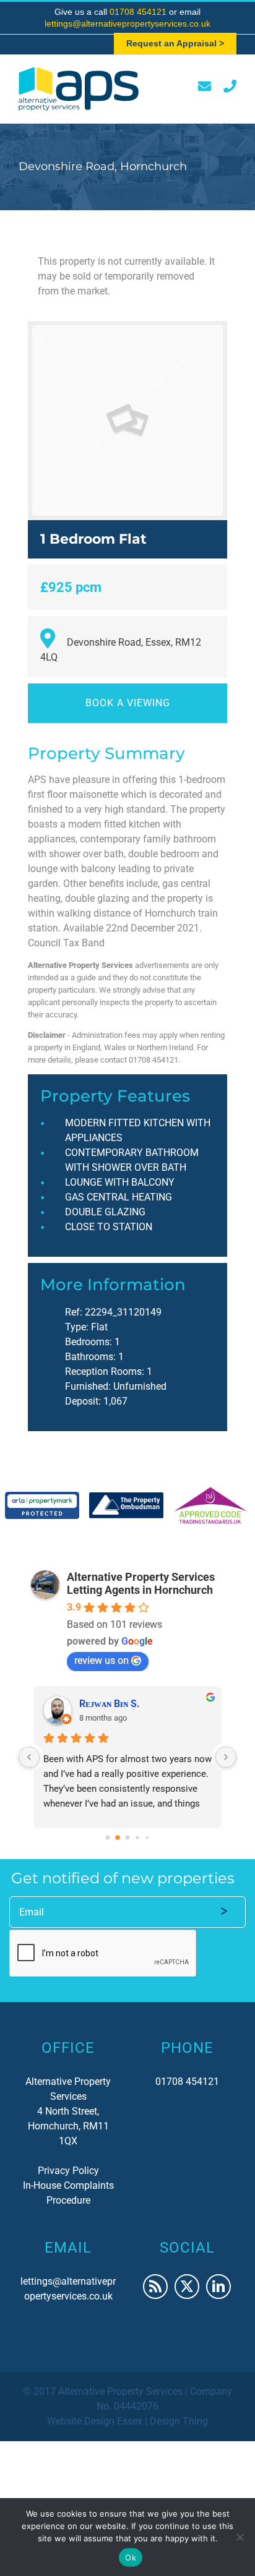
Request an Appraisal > (175, 43)
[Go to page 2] (128, 1837)
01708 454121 (139, 12)
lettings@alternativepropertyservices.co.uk (127, 24)
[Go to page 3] (137, 1837)
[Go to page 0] (108, 1837)
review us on (102, 1660)
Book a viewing (128, 703)
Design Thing (179, 2421)
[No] (240, 2537)
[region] (127, 1505)
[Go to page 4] (147, 1837)
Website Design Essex (95, 2421)
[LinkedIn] (218, 2287)
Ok (131, 2557)
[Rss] (155, 2287)
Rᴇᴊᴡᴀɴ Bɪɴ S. (110, 1704)
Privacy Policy (68, 2171)
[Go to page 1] (118, 1838)
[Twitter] (187, 2287)
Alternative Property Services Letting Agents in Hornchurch (141, 1583)
